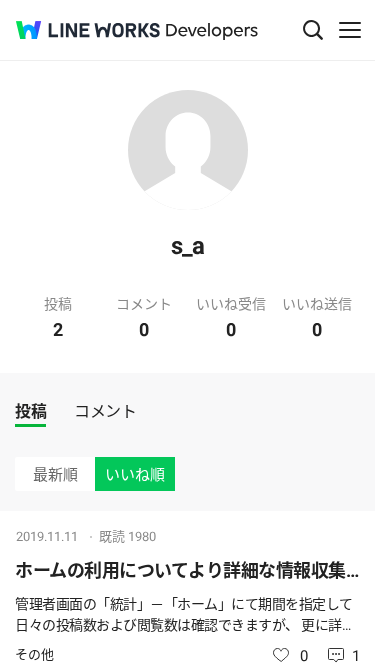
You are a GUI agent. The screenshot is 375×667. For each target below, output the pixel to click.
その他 (34, 654)
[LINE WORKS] (88, 30)
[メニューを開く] (350, 30)
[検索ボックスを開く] (313, 30)
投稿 (30, 411)
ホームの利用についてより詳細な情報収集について (187, 570)
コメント (105, 411)
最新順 (55, 475)
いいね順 (135, 475)
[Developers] (212, 31)
